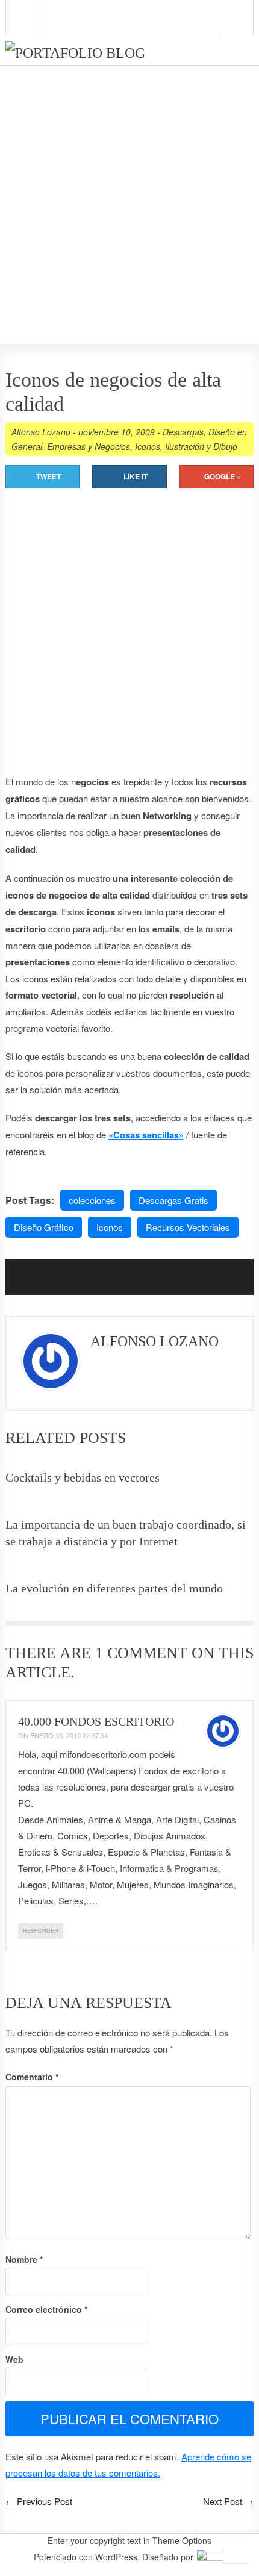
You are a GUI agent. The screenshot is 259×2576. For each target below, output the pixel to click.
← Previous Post (39, 2501)
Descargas (183, 432)
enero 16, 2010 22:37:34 (69, 1735)
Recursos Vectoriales (188, 1227)
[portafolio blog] (75, 53)
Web (14, 2359)
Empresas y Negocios (89, 446)
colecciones (92, 1200)
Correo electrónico (46, 2309)
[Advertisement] (129, 178)
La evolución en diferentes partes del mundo (114, 1588)
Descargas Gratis (173, 1200)
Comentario (32, 2077)
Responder (41, 1931)
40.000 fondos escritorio (96, 1721)
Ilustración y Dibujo (201, 446)
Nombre (24, 2259)
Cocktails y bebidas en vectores (83, 1477)
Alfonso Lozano (41, 432)
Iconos (148, 446)
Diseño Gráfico (44, 1227)
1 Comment (141, 1653)
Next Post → (228, 2501)
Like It (136, 476)
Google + (223, 476)
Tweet (48, 476)
